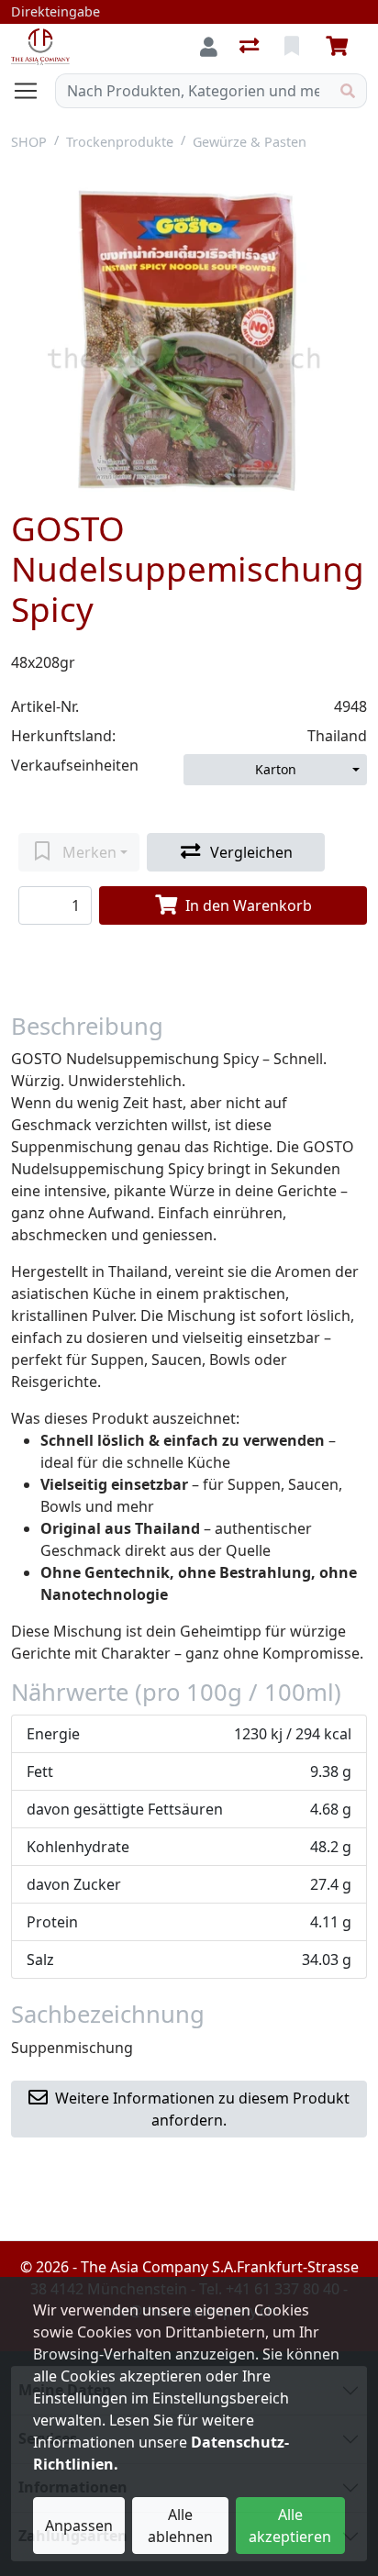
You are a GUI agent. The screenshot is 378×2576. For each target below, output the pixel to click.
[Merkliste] (294, 47)
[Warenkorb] (340, 47)
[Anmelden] (209, 47)
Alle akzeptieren (290, 2526)
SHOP (29, 142)
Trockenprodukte (120, 142)
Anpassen (79, 2526)
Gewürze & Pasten (250, 142)
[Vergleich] (251, 47)
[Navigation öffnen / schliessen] (33, 91)
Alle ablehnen (180, 2526)
